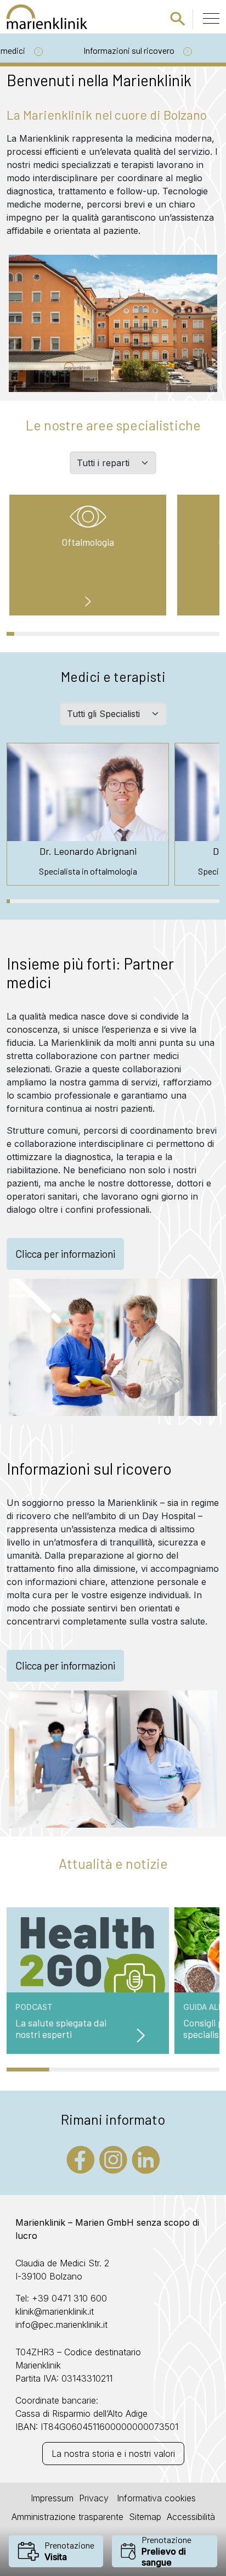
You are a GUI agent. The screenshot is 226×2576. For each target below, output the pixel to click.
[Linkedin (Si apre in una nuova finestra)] (146, 2159)
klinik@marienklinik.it (55, 2311)
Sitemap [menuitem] (145, 2517)
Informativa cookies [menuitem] (155, 2498)
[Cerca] (178, 18)
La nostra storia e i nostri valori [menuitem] (113, 2454)
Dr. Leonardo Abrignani (88, 851)
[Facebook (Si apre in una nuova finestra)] (81, 2159)
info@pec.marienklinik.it (61, 2325)
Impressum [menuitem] (52, 2498)
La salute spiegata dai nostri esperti (61, 2029)
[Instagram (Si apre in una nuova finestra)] (113, 2159)
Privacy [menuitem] (94, 2498)
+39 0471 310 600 (69, 2298)
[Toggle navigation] (211, 18)
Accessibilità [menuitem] (191, 2517)
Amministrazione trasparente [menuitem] (67, 2517)
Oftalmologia (88, 542)
